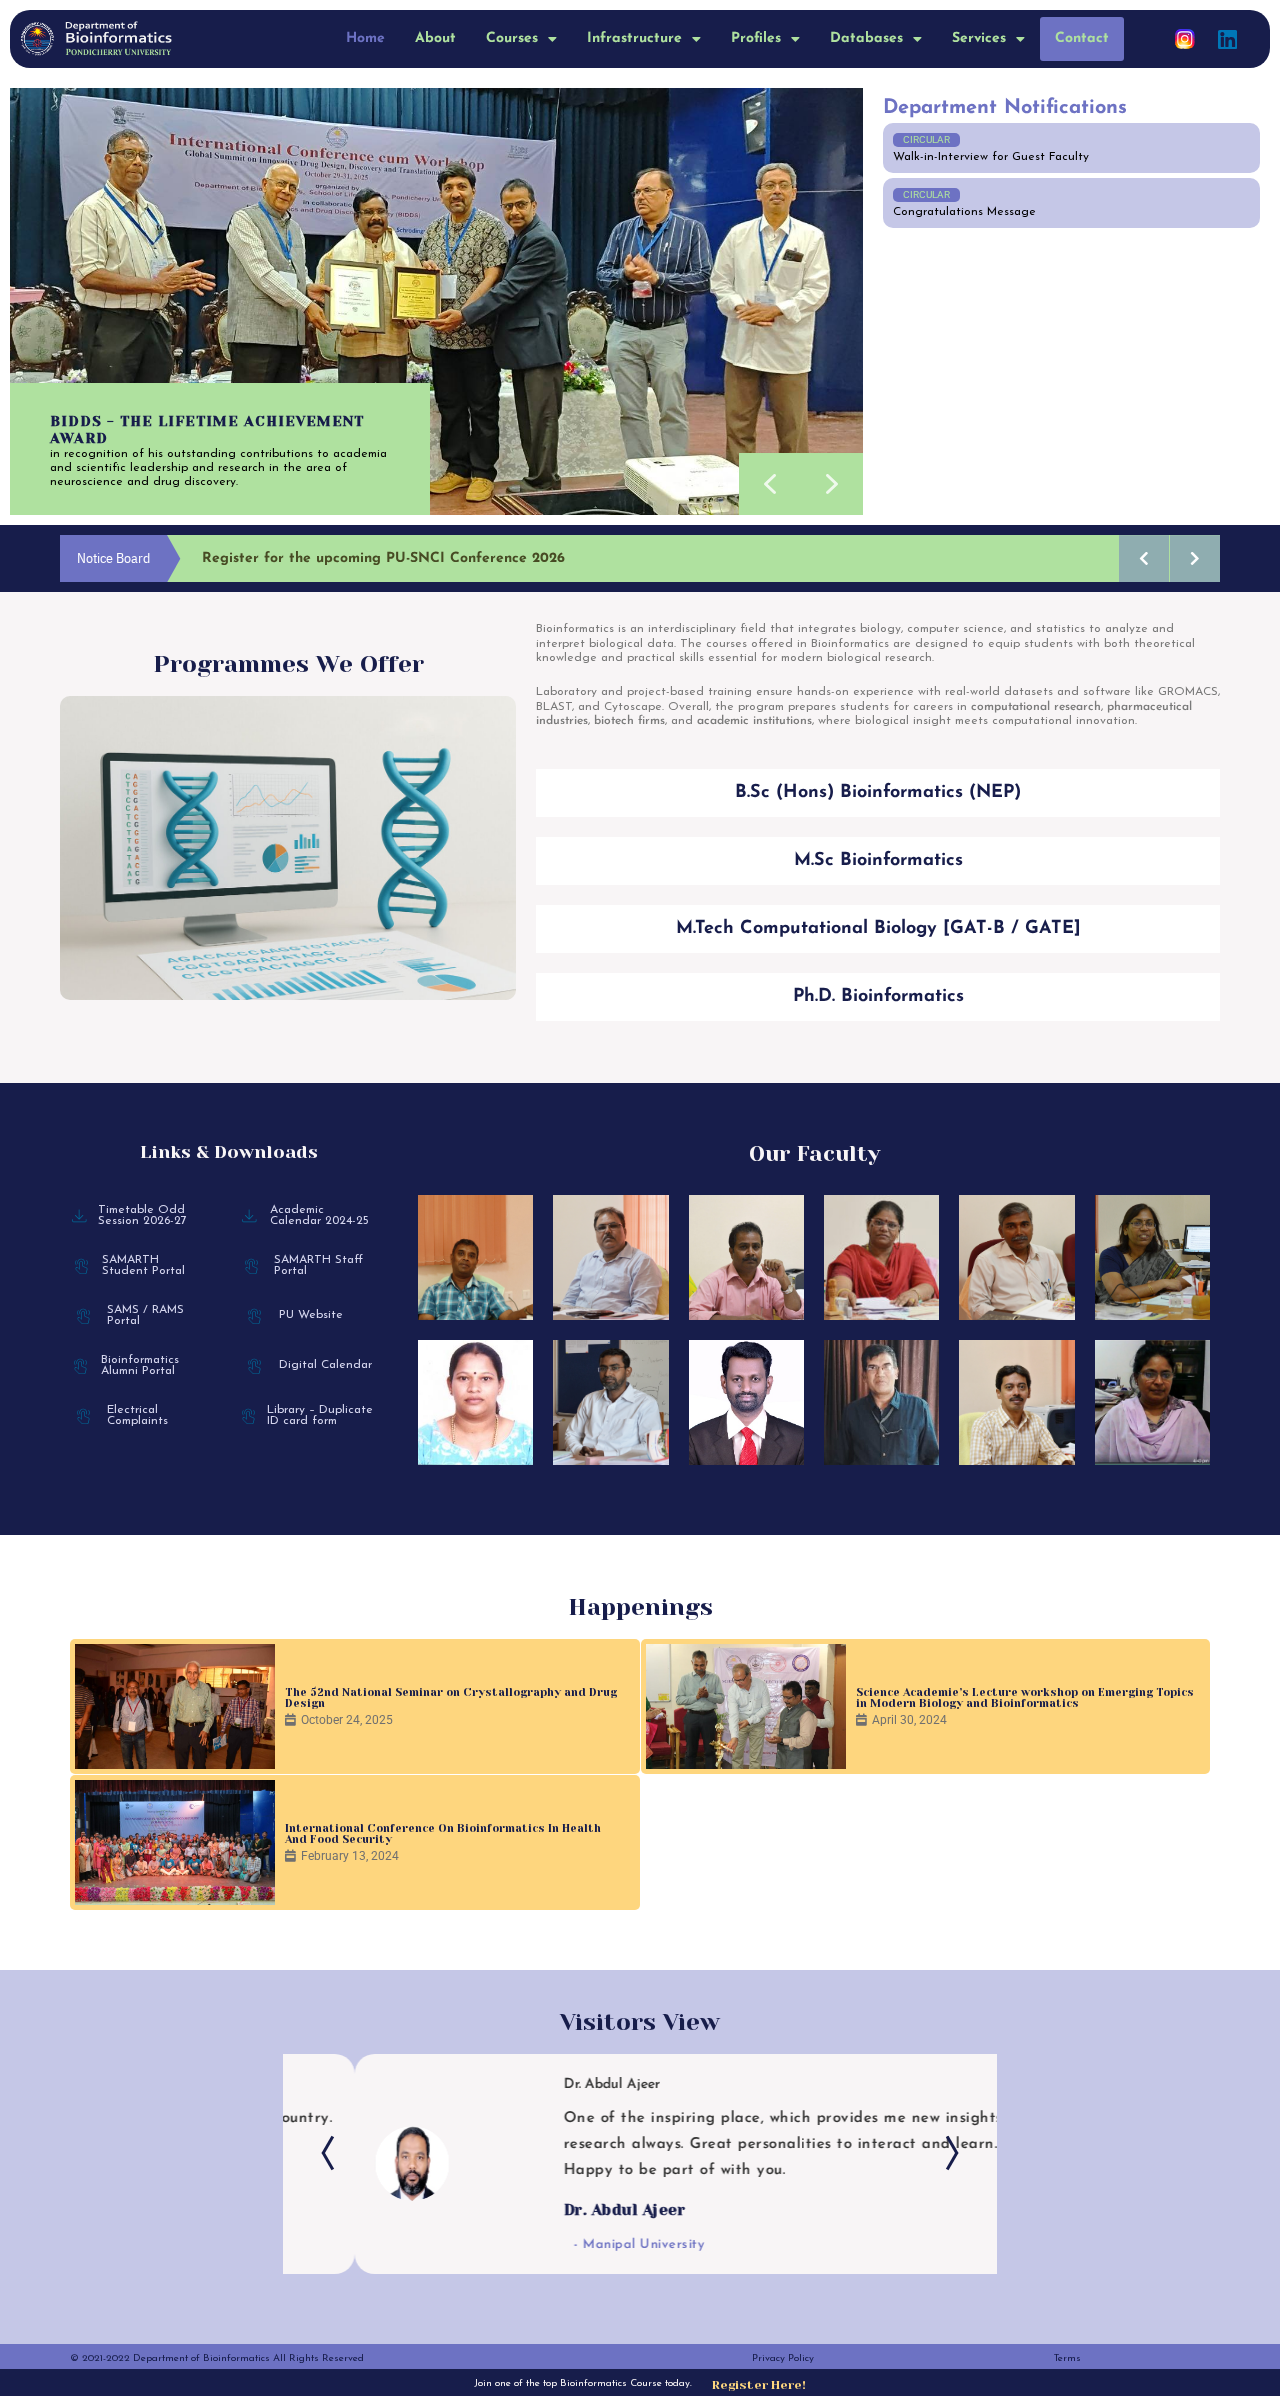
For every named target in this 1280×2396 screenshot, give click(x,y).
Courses (512, 38)
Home (365, 38)
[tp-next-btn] (947, 2153)
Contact (1082, 38)
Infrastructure (634, 38)
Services (979, 38)
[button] (521, 39)
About (435, 38)
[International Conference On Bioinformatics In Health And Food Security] (175, 1842)
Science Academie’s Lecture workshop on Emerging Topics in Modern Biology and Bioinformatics (1025, 1698)
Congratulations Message (964, 212)
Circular (926, 139)
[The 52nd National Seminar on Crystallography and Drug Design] (175, 1706)
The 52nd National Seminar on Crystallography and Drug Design (451, 1698)
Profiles (756, 38)
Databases (866, 38)
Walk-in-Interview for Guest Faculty (991, 157)
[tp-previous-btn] (333, 2153)
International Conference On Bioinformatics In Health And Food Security (443, 1834)
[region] (436, 301)
